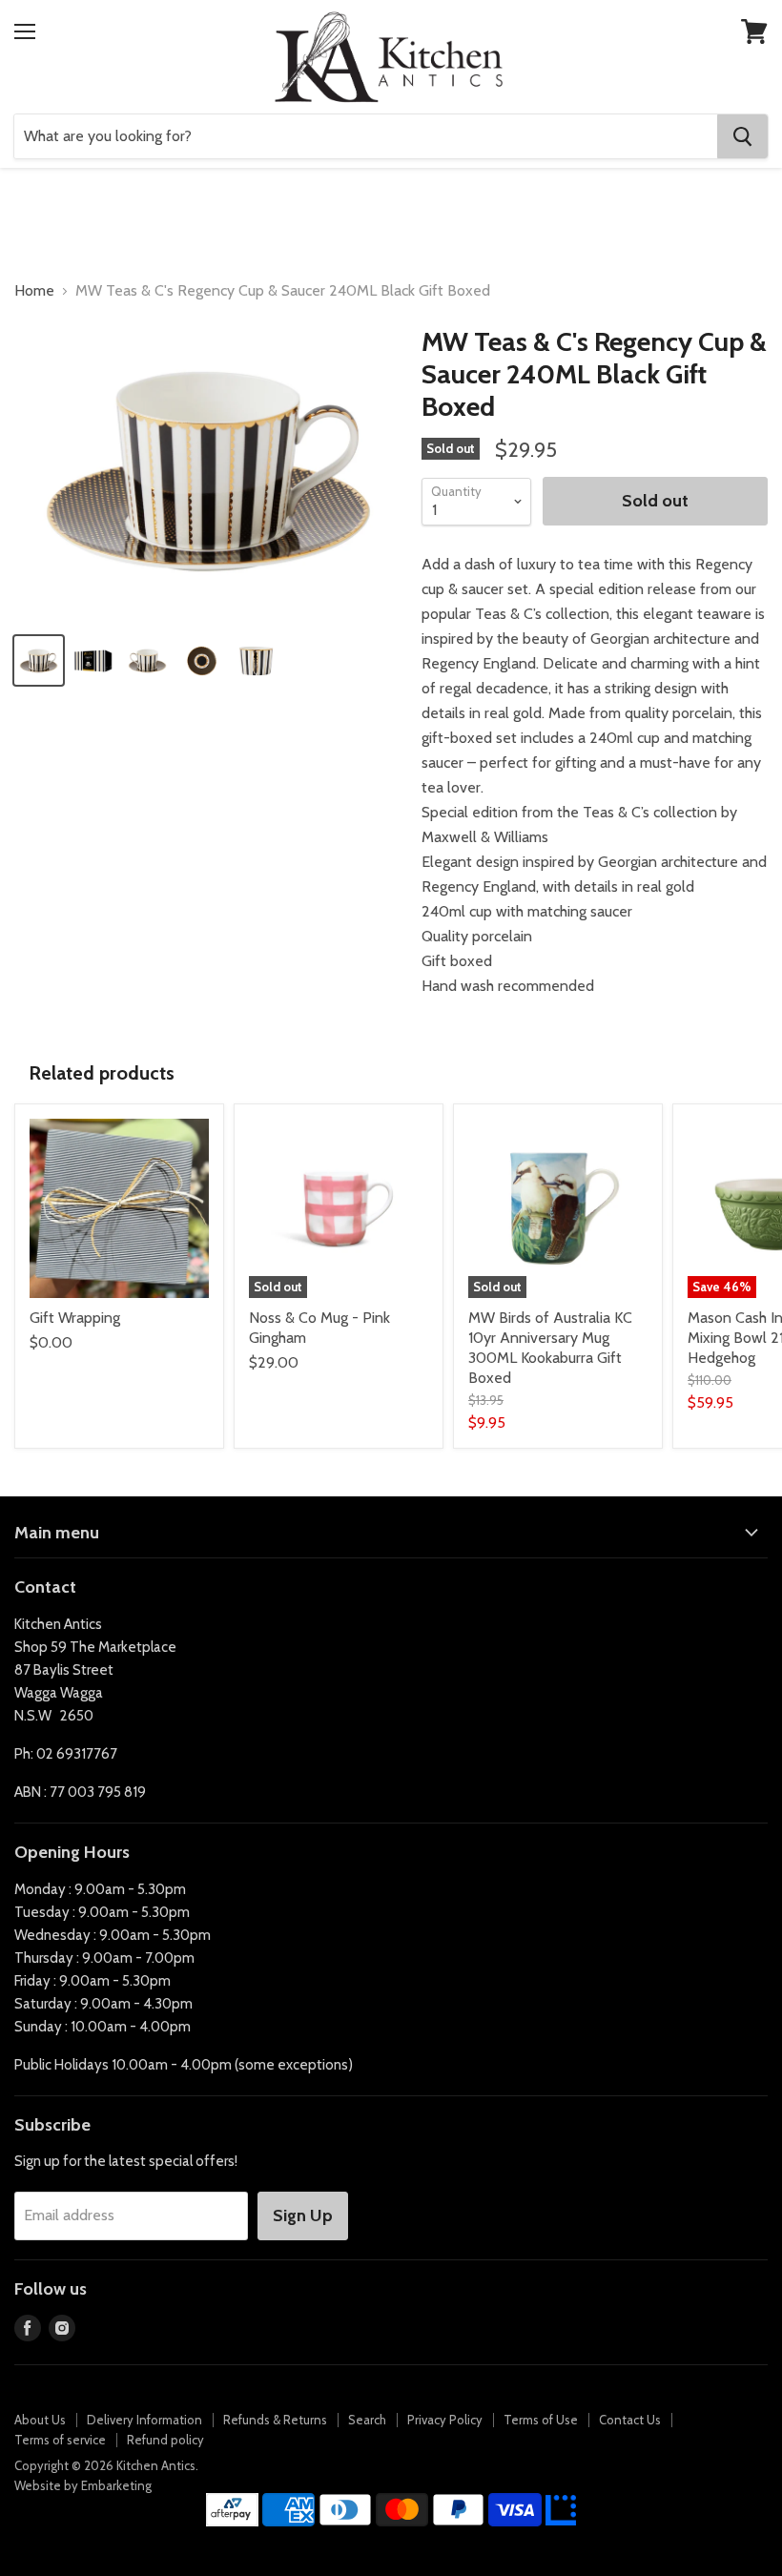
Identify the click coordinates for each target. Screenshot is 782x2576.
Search (367, 2420)
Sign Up (303, 2215)
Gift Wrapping (75, 1318)
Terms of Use (541, 2420)
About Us (40, 2420)
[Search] (742, 136)
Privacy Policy (445, 2420)
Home (34, 291)
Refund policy (165, 2440)
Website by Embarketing (83, 2485)
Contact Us (630, 2420)
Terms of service (60, 2440)
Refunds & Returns (275, 2420)
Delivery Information (144, 2420)
